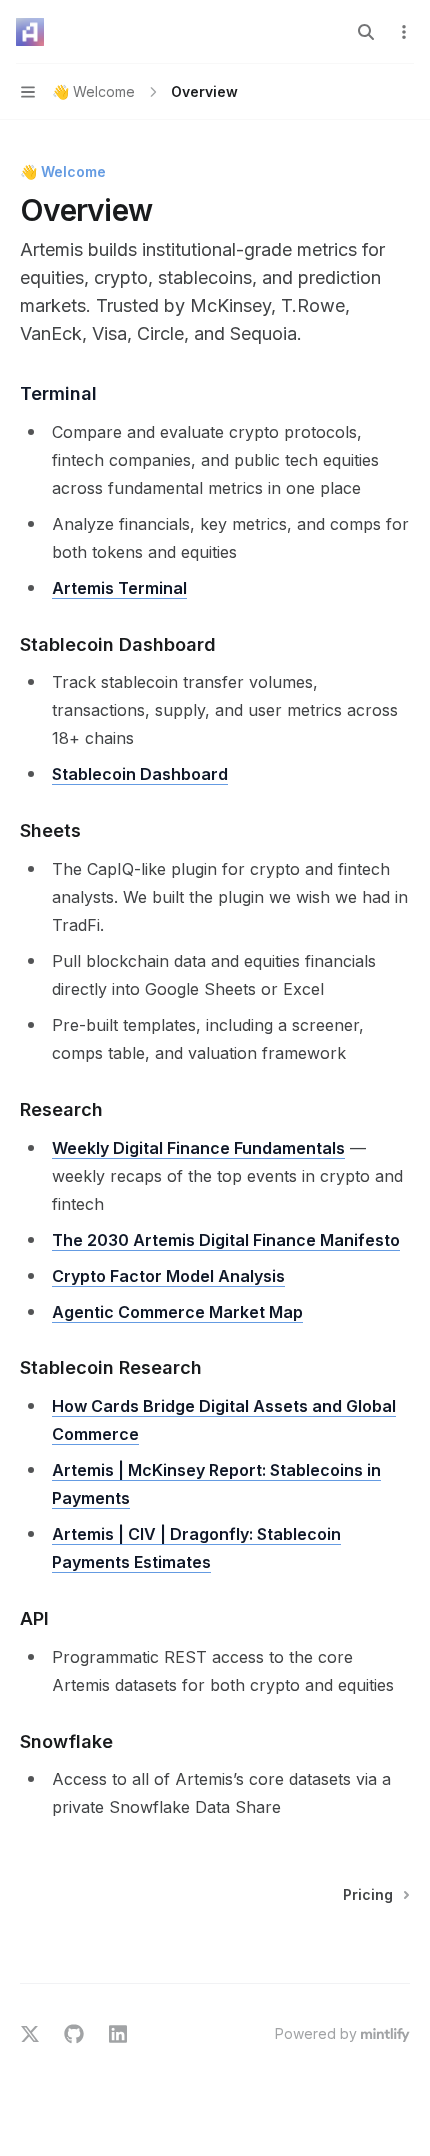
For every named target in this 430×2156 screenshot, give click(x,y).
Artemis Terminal (119, 588)
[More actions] (404, 32)
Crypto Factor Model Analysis (168, 1276)
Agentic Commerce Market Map (177, 1312)
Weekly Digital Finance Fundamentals (198, 1148)
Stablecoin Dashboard (140, 774)
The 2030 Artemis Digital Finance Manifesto (226, 1240)
